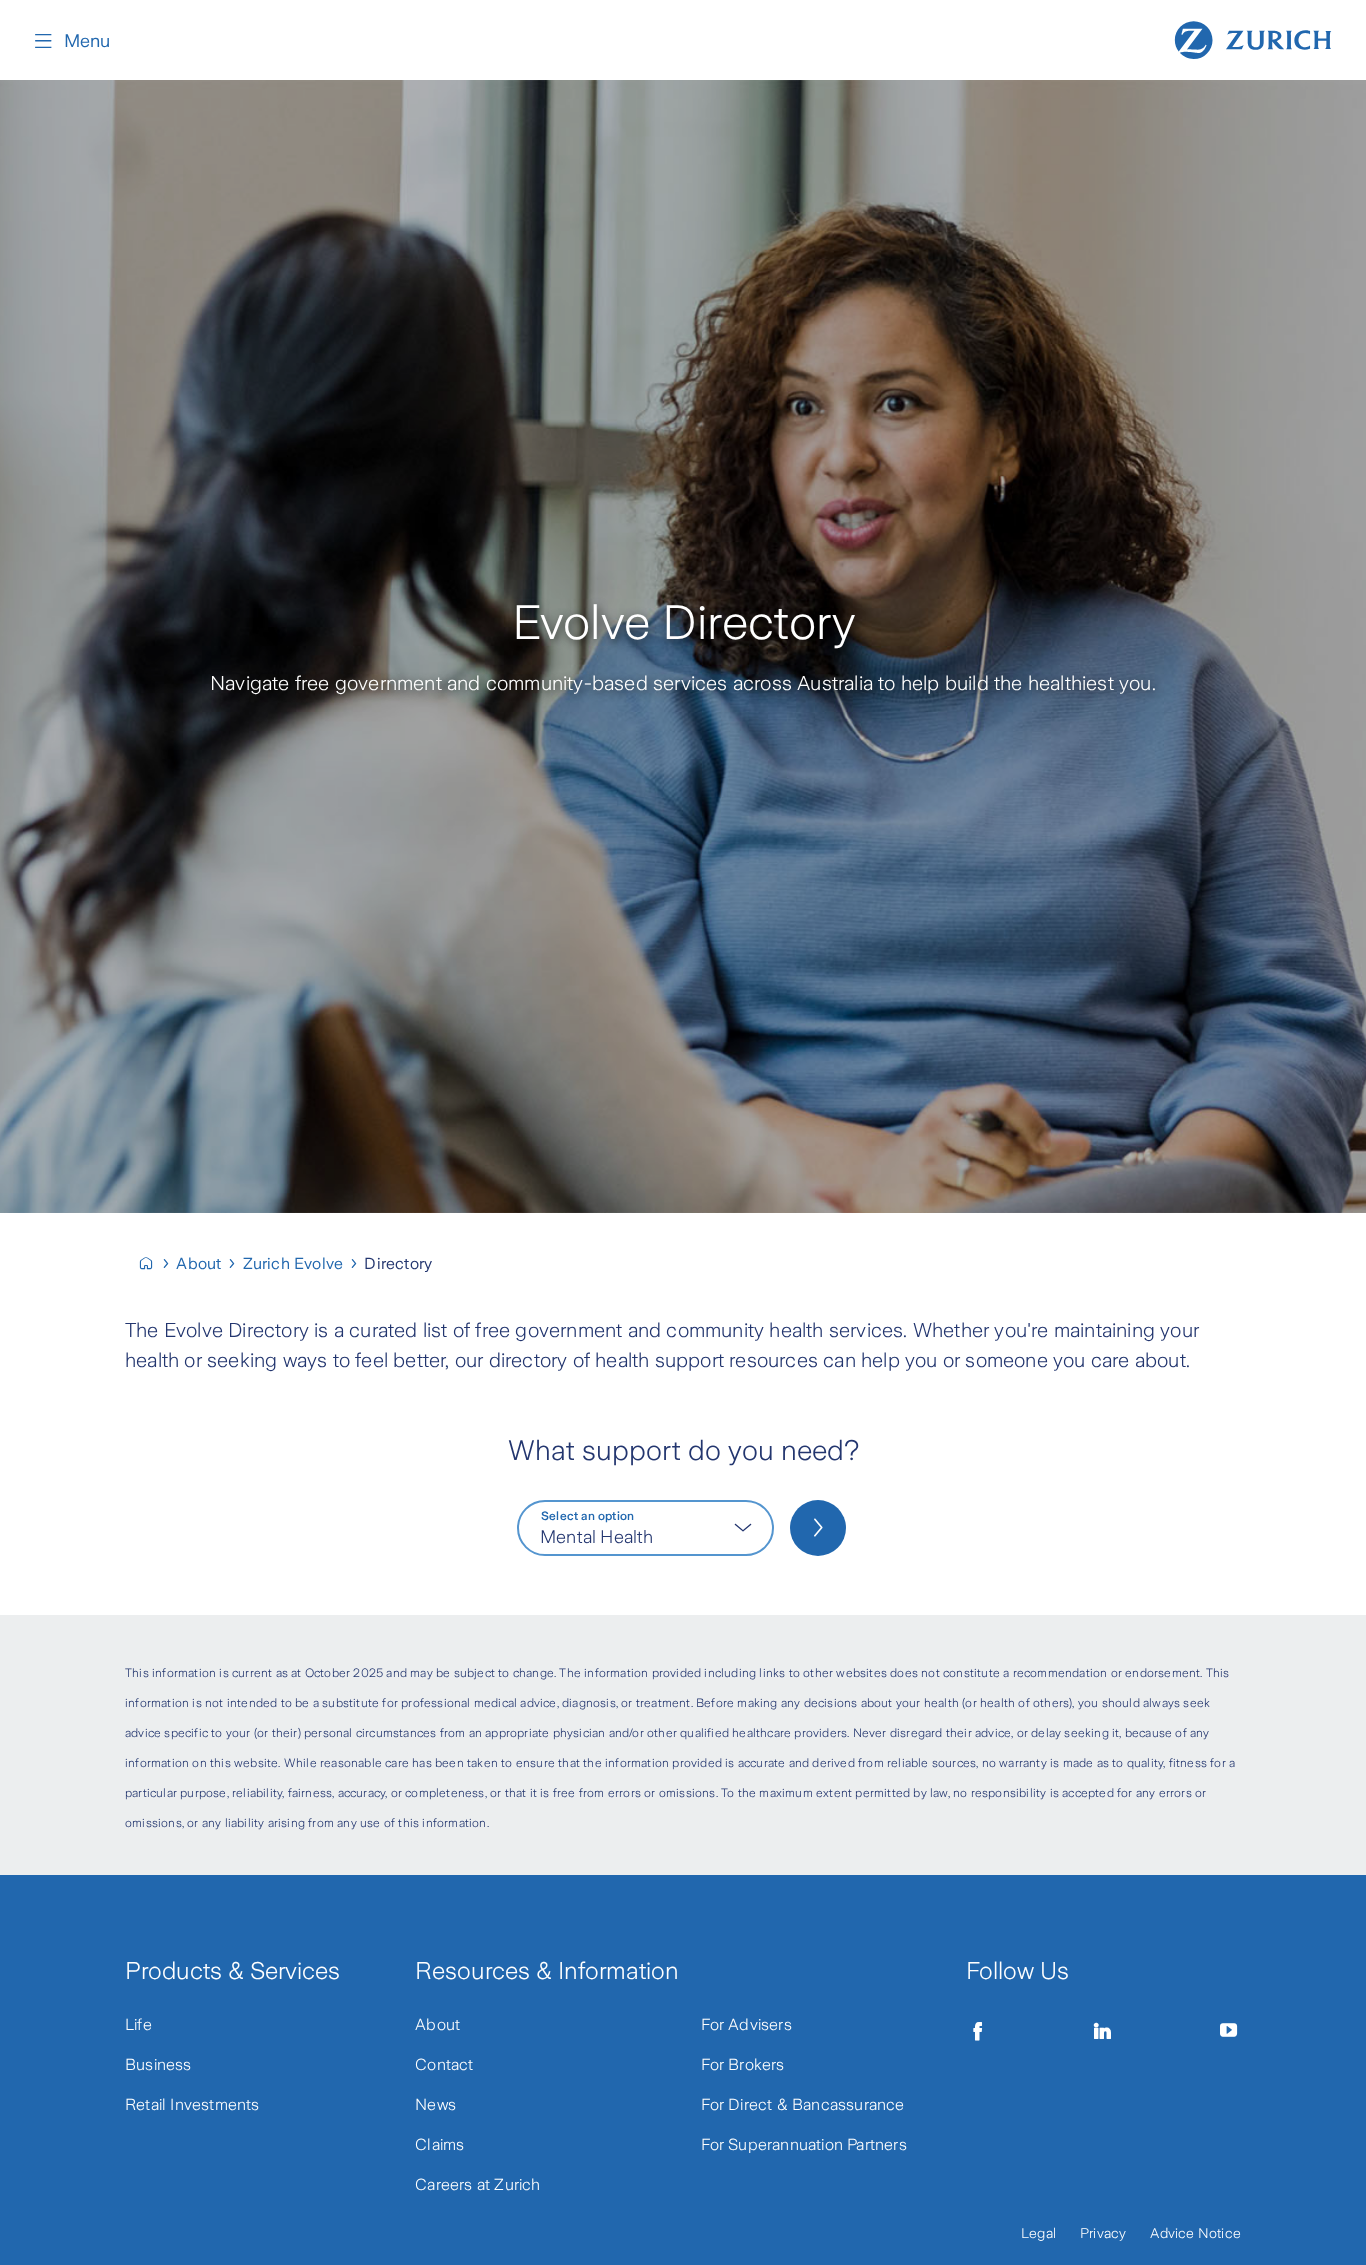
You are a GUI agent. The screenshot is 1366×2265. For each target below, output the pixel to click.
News (435, 2104)
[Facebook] (978, 2031)
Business (158, 2064)
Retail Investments (192, 2104)
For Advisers (746, 2024)
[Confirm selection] (818, 1528)
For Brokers (743, 2064)
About (437, 2024)
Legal (1038, 2233)
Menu (87, 41)
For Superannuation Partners (804, 2144)
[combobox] (645, 1528)
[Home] (1253, 38)
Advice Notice (1195, 2233)
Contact (444, 2064)
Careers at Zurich (477, 2184)
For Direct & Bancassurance (803, 2104)
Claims (439, 2144)
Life (138, 2024)
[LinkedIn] (1103, 2031)
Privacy (1103, 2233)
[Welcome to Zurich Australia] (154, 1263)
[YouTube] (1229, 2031)
